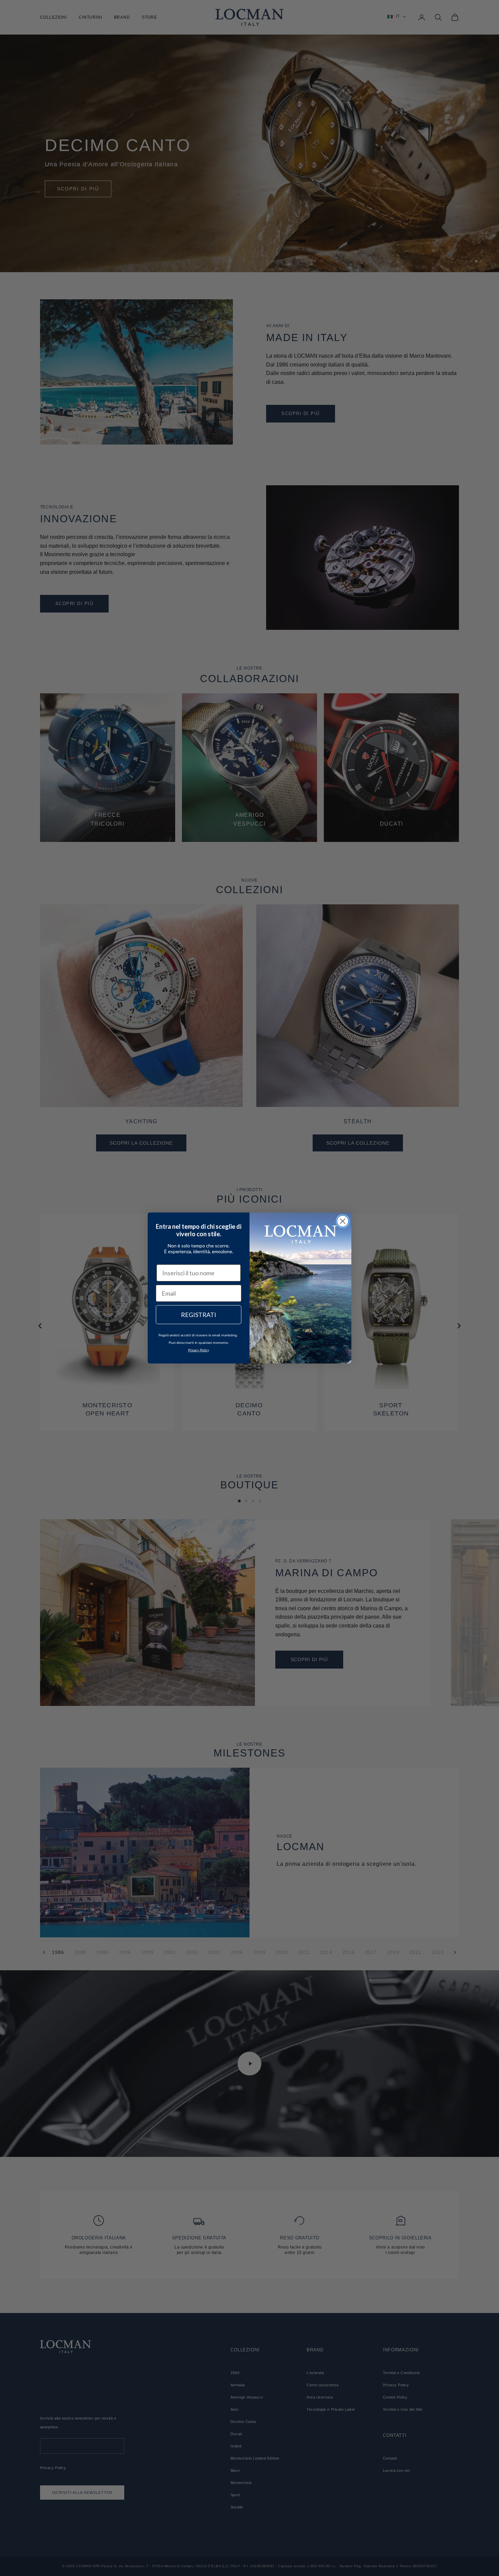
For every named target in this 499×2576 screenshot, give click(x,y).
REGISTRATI (199, 1315)
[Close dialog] (343, 1221)
